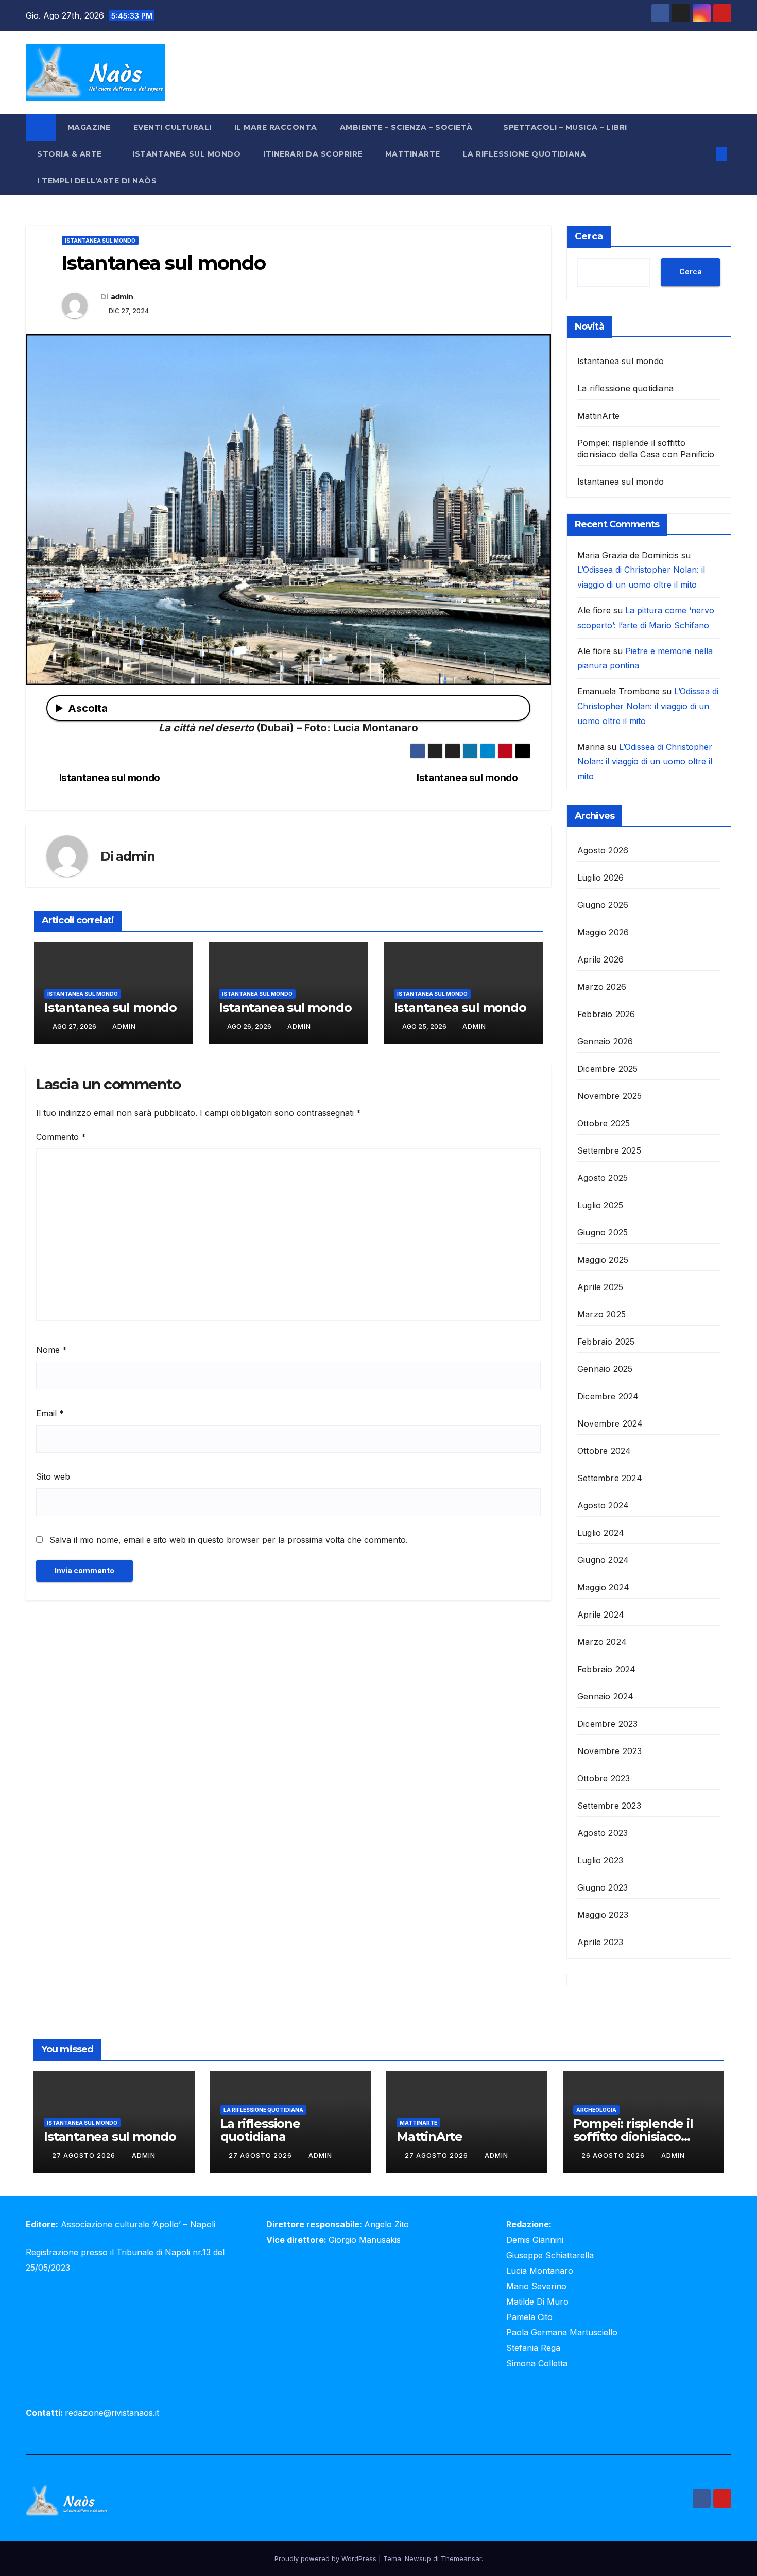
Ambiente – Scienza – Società (408, 127)
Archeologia (596, 2110)
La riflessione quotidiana (525, 154)
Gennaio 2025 (605, 1369)
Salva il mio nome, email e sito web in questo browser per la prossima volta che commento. (229, 1540)
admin (122, 297)
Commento (61, 1137)
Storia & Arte (71, 154)
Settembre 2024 (610, 1478)
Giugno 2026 (603, 905)
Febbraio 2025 (606, 1342)
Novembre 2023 (610, 1751)
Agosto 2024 (603, 1505)
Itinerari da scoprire (313, 154)
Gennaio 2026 (605, 1041)
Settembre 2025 (609, 1150)
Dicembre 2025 (608, 1069)
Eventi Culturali (173, 127)
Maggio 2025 (603, 1260)
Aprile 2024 (601, 1615)
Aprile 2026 (600, 959)
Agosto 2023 (603, 1833)
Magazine (89, 127)
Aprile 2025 (600, 1287)
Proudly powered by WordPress (326, 2558)
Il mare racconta (276, 127)
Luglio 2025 (600, 1205)
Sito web (53, 1476)
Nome (51, 1350)
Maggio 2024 (603, 1587)
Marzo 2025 (601, 1314)
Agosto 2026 (603, 850)
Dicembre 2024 (608, 1396)
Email (50, 1413)
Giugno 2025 (603, 1232)
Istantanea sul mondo (186, 154)
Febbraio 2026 (606, 1014)
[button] (704, 154)
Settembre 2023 (609, 1806)
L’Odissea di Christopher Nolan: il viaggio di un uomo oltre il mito (648, 706)
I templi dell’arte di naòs (97, 181)
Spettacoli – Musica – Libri (566, 127)
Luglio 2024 (601, 1533)
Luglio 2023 (600, 1860)
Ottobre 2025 (604, 1123)
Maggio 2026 (603, 932)
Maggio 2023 (603, 1915)
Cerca (589, 236)
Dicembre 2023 (608, 1724)
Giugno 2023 (603, 1887)
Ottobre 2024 (604, 1451)
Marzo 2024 (602, 1642)
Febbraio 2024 (607, 1669)
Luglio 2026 (600, 878)
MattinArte (413, 154)
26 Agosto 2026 (614, 2156)
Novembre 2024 (610, 1423)
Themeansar (461, 2558)
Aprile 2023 (600, 1942)
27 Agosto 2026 (85, 2156)
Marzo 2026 (602, 987)
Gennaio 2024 (605, 1696)
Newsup (418, 2558)
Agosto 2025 (603, 1178)
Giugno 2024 (603, 1560)
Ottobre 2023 (604, 1778)
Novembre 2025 (610, 1096)
